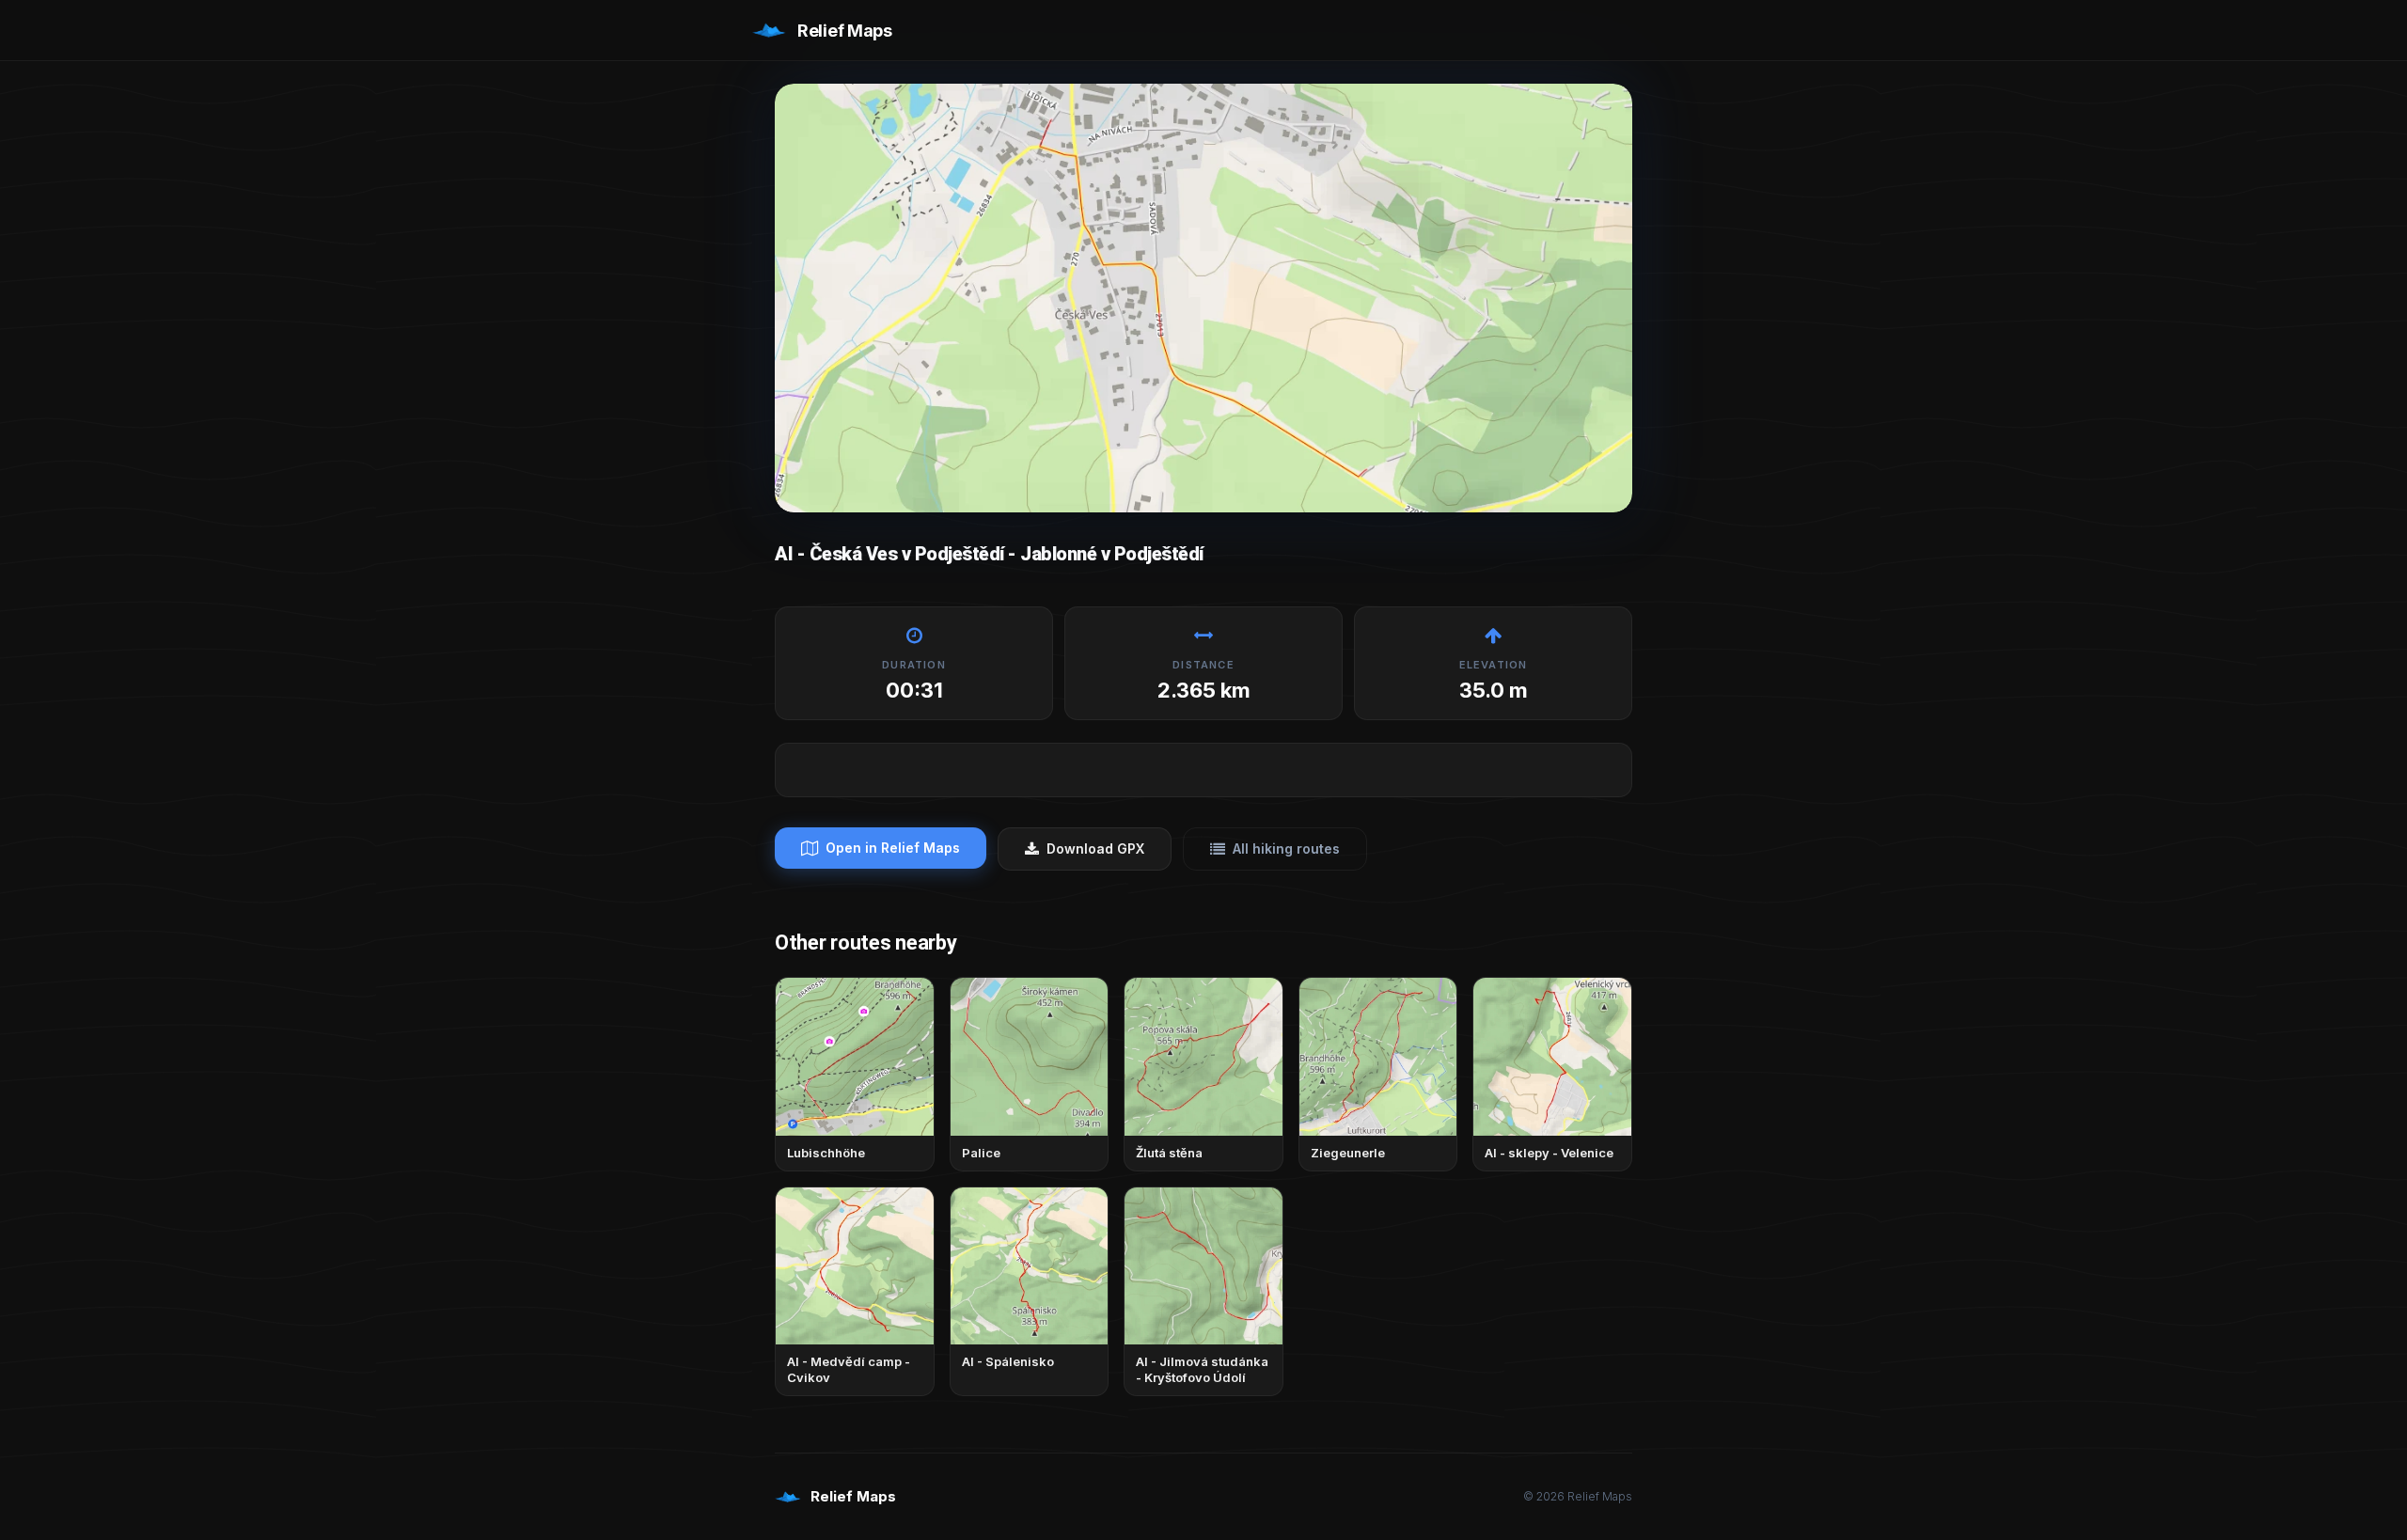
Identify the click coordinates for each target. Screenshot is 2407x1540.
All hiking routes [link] (1286, 849)
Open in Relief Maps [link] (893, 848)
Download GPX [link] (1095, 849)
